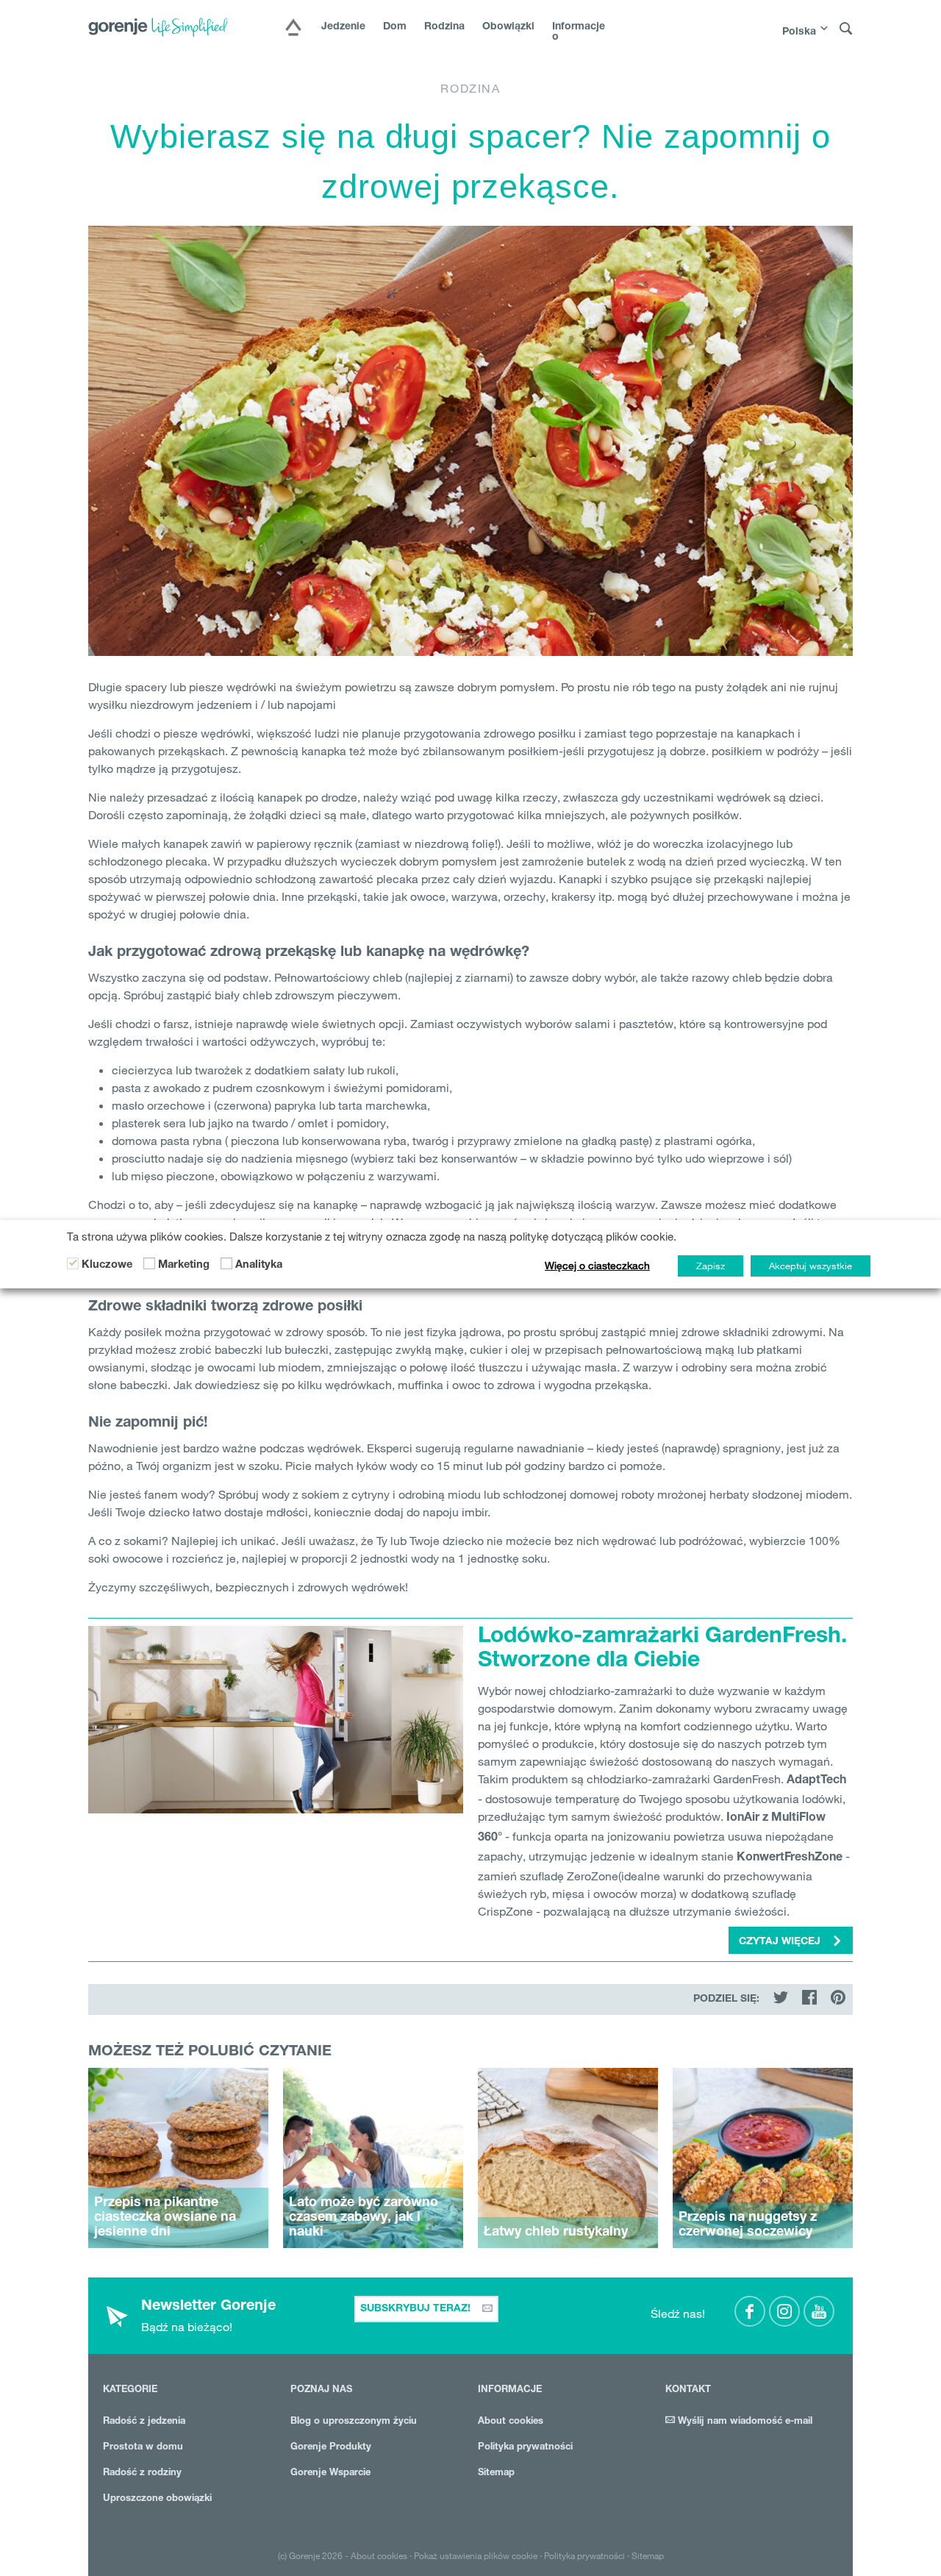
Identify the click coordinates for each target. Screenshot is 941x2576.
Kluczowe (107, 1265)
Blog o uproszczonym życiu (354, 2422)
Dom (395, 27)
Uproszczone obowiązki (157, 2499)
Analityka (259, 1265)
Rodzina (444, 27)
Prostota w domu (143, 2448)
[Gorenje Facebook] (750, 2311)
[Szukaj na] (846, 29)
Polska (799, 32)
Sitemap (496, 2473)
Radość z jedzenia (144, 2422)
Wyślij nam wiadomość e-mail (744, 2422)
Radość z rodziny (142, 2473)
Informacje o (579, 32)
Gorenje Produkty (331, 2448)
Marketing (184, 1265)
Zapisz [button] (711, 1266)
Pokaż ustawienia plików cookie (476, 2555)
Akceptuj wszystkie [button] (811, 1266)
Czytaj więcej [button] (781, 1942)
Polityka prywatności (525, 2448)
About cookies (511, 2422)
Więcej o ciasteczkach (597, 1266)
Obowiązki (508, 27)
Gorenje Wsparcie (330, 2473)
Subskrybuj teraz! (417, 2309)
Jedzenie (343, 27)
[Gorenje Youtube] (819, 2311)
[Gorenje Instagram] (784, 2311)
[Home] (293, 29)
